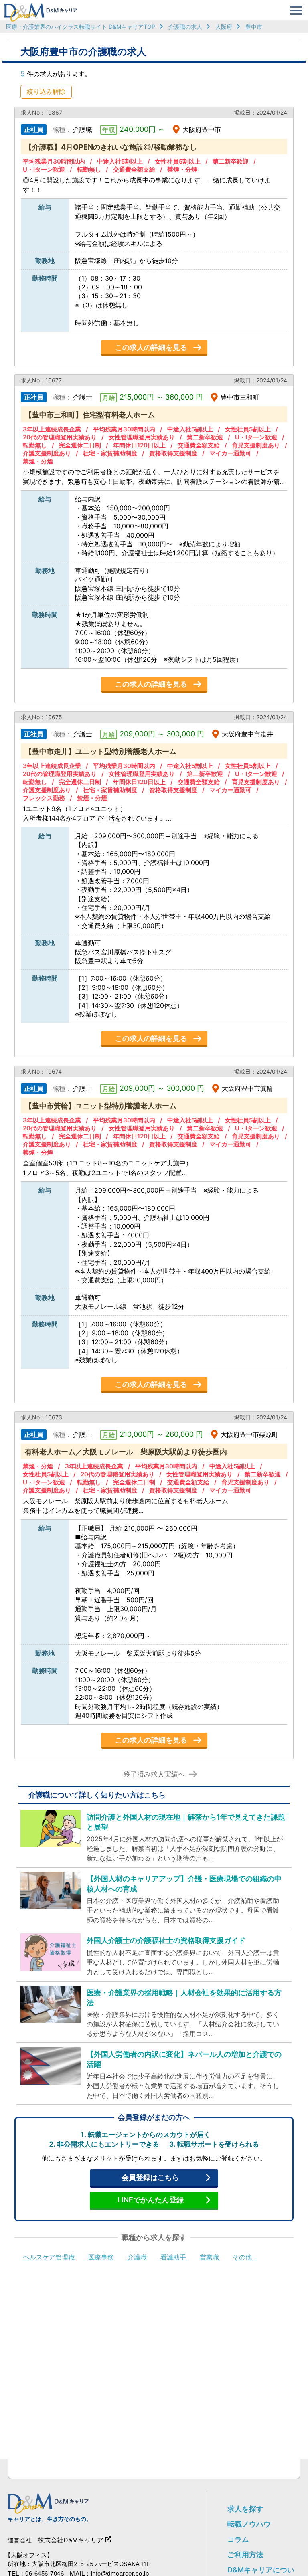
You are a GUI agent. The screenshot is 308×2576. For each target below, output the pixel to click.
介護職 (137, 2257)
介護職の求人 (185, 27)
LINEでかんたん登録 (151, 2200)
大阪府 (224, 27)
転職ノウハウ (249, 2524)
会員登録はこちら (150, 2177)
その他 (242, 2257)
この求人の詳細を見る (151, 347)
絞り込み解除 (46, 91)
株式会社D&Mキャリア (71, 2540)
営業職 (209, 2257)
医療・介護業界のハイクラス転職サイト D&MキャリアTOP (81, 27)
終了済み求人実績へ (154, 1774)
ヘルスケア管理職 (49, 2257)
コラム (238, 2539)
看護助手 (173, 2257)
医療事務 (101, 2257)
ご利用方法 (245, 2555)
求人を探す (245, 2509)
